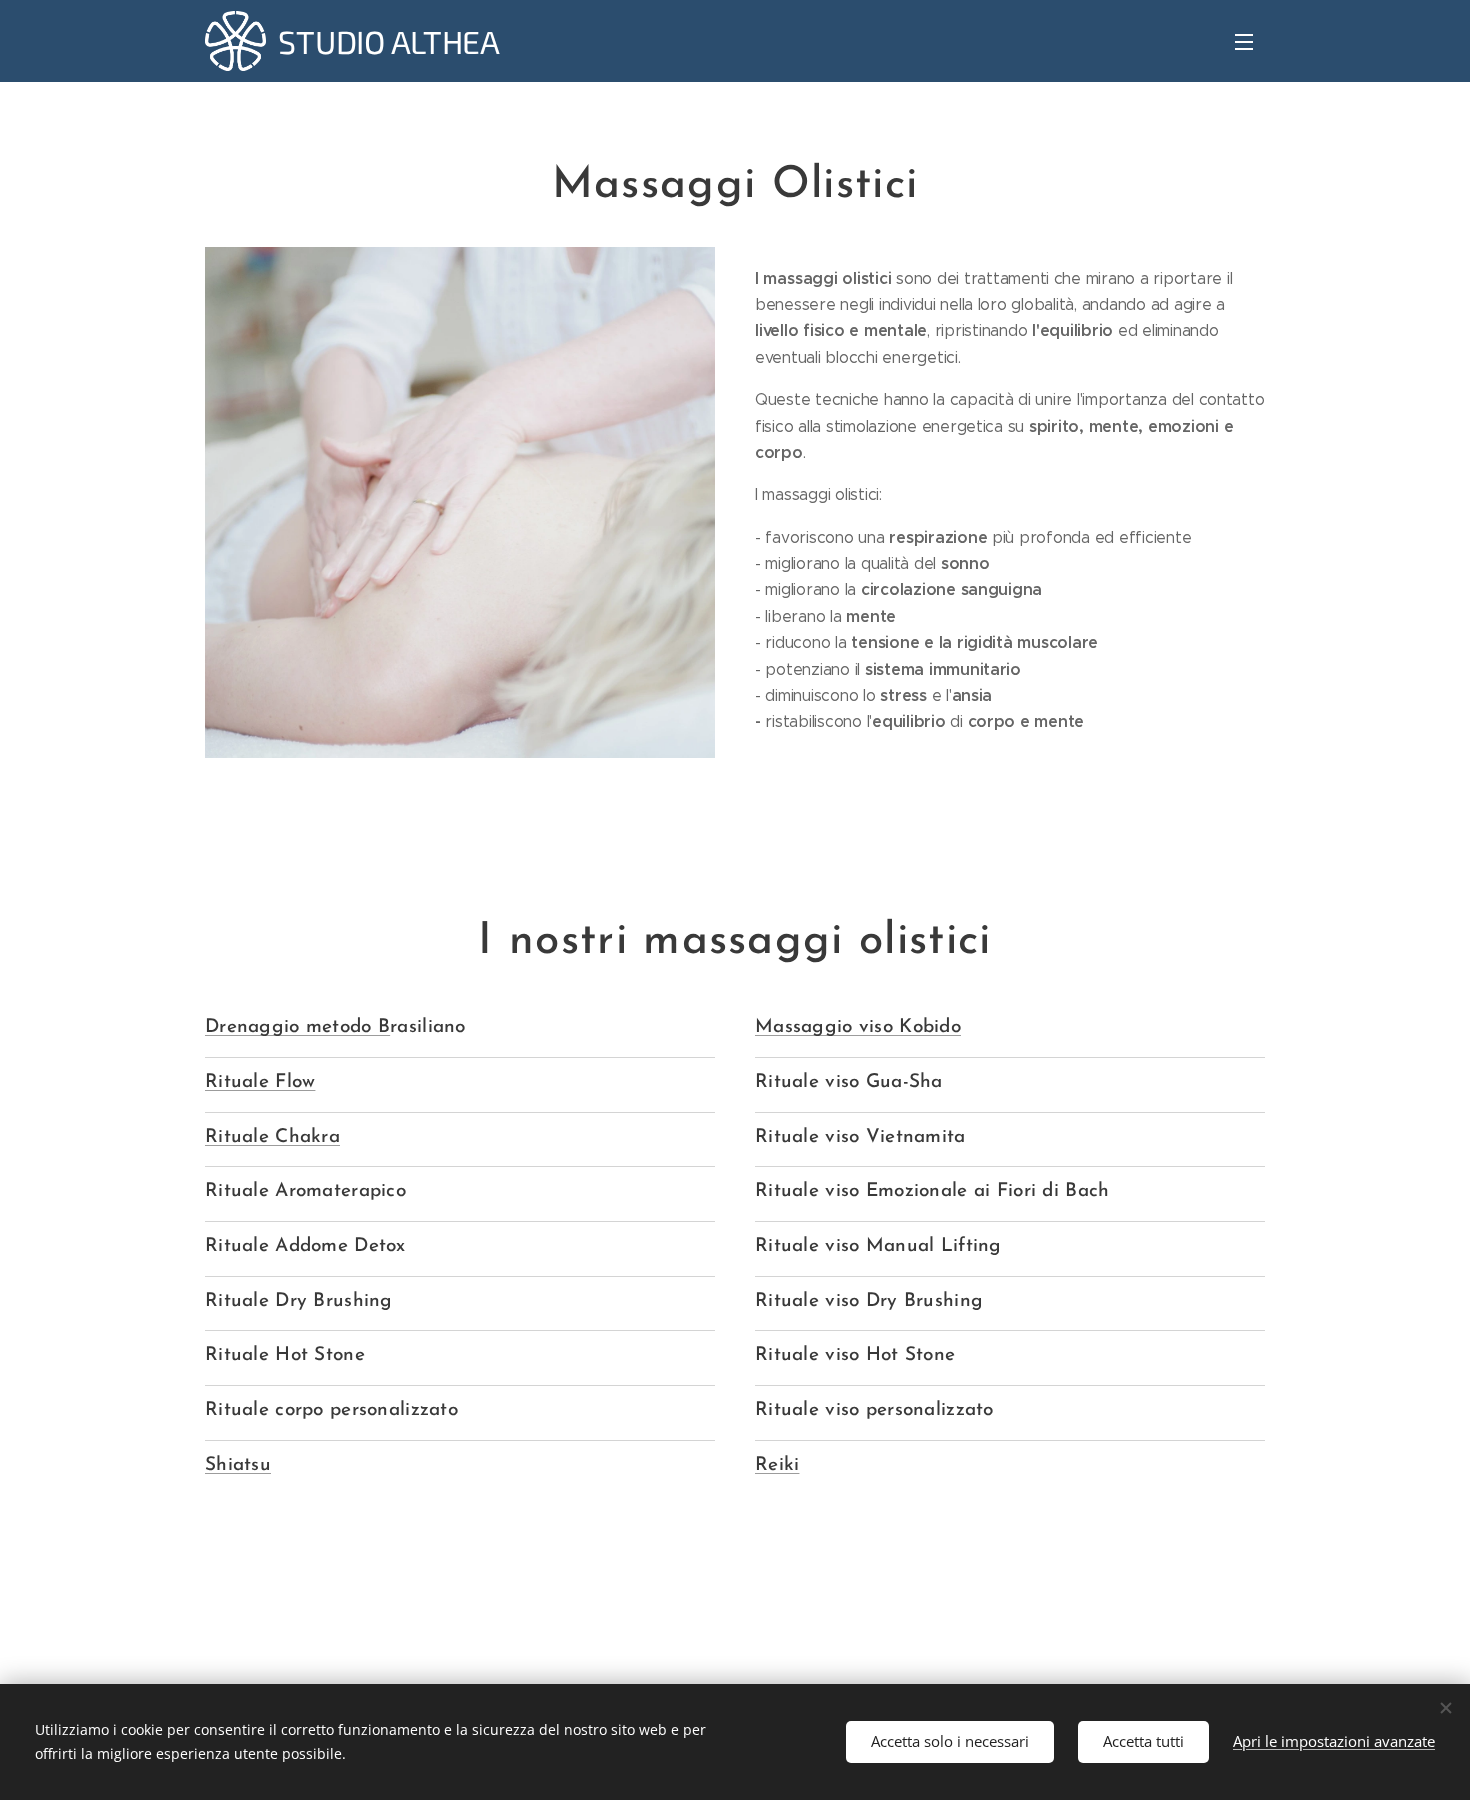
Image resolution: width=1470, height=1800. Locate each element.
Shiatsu (238, 1465)
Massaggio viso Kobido (858, 1027)
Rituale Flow (260, 1082)
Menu (1250, 41)
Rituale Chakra (272, 1137)
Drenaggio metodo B (297, 1027)
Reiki (777, 1465)
